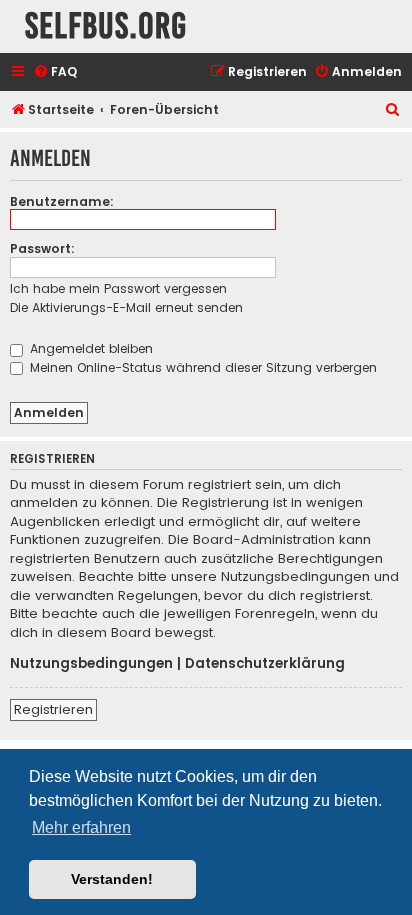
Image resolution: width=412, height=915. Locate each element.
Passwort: (42, 248)
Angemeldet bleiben (89, 348)
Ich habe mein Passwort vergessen (118, 288)
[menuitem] (55, 72)
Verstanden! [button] (112, 879)
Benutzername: (62, 201)
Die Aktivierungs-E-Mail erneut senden (126, 307)
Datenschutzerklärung (265, 664)
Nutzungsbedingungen (91, 664)
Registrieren (53, 709)
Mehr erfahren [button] (81, 827)
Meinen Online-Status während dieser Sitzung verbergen (201, 367)
